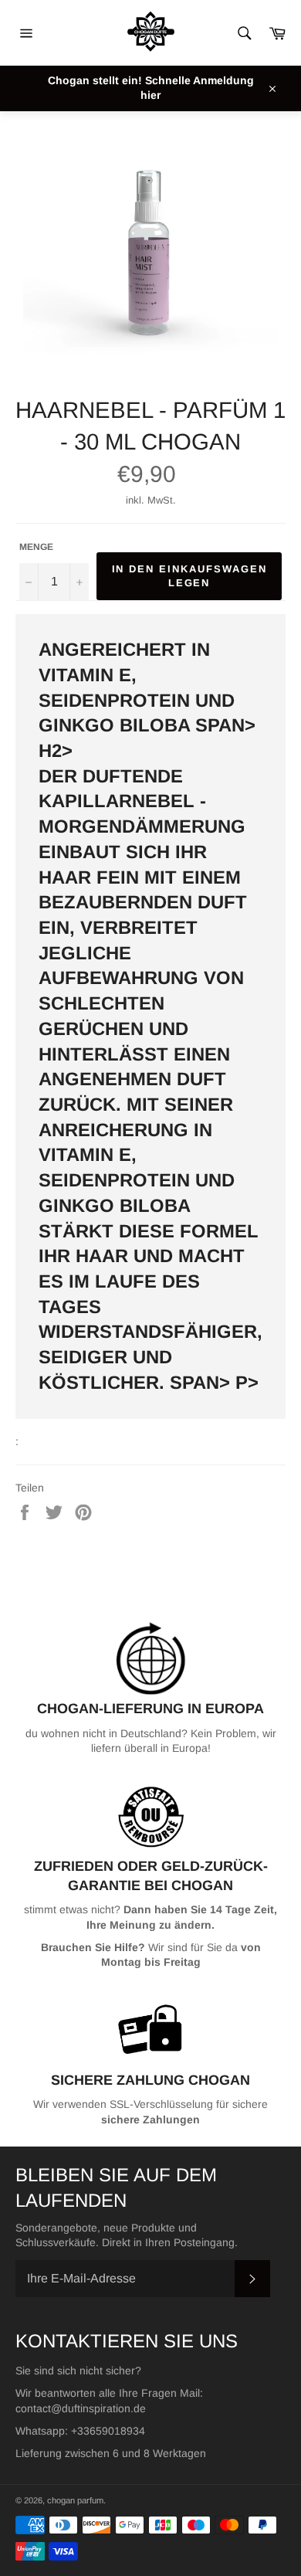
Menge (36, 547)
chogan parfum (75, 2500)
